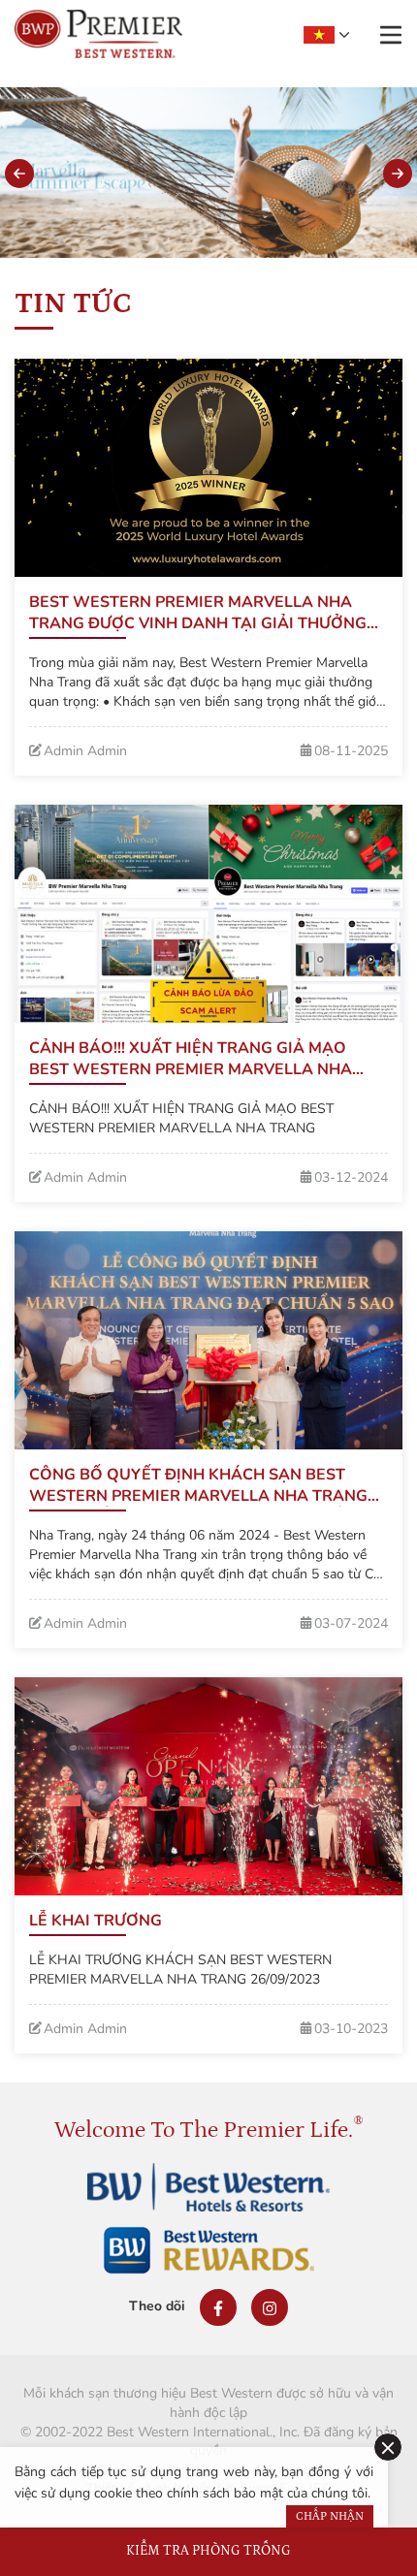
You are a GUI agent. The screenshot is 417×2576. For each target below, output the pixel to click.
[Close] (388, 2447)
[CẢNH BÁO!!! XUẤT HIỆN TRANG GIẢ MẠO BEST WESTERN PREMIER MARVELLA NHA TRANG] (208, 914)
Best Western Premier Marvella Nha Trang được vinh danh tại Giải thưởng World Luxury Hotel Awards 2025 (198, 613)
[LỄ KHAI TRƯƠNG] (208, 1786)
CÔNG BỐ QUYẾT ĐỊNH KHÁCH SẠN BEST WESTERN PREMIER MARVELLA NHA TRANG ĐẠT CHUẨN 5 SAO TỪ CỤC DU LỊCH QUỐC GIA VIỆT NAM (208, 1485)
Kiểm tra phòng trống (208, 2551)
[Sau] (398, 174)
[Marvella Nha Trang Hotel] (98, 34)
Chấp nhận (330, 2516)
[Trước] (19, 174)
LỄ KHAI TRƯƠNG (96, 1921)
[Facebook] (218, 2307)
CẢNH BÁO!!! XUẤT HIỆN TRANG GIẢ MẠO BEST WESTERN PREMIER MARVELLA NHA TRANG (191, 1059)
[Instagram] (270, 2307)
